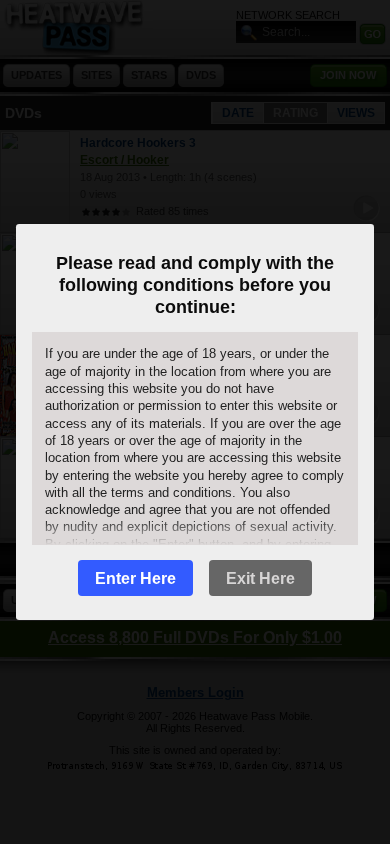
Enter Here (135, 578)
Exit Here (260, 578)
